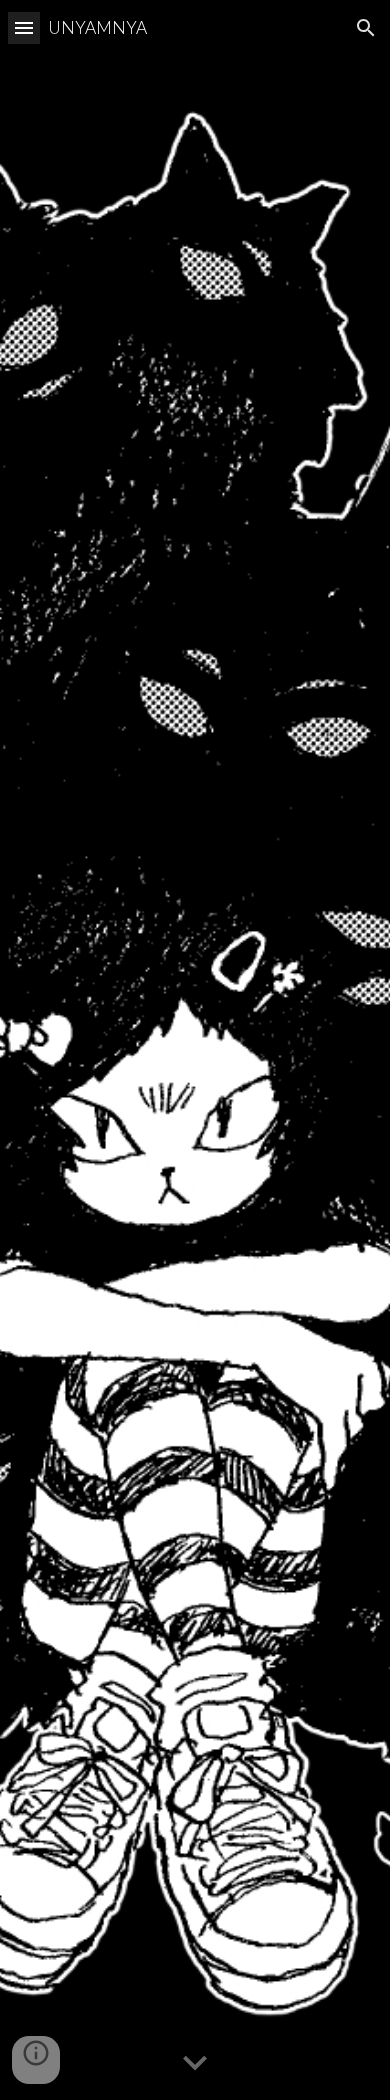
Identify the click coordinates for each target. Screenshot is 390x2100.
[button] (24, 27)
